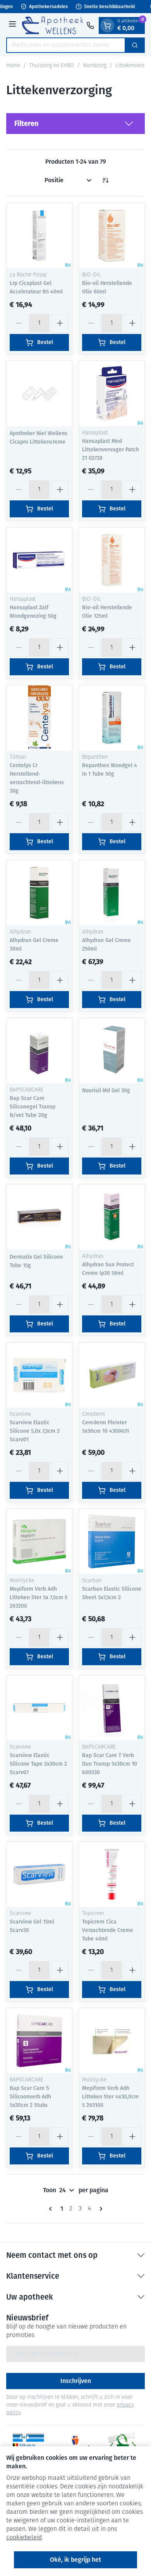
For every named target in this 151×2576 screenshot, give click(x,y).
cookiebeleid (24, 2538)
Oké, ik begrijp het (75, 2560)
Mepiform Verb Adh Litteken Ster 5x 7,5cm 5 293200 (39, 1597)
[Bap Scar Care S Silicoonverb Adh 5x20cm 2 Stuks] (39, 2041)
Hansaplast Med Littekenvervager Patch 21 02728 (111, 450)
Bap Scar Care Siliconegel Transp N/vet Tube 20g (33, 1107)
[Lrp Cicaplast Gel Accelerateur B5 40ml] (39, 236)
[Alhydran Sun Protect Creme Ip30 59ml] (112, 1217)
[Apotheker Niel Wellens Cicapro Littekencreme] (39, 394)
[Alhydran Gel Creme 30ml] (39, 893)
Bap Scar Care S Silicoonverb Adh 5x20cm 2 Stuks (30, 2097)
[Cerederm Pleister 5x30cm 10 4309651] (112, 1375)
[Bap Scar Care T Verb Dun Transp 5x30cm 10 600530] (112, 1708)
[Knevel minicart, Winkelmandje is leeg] (107, 25)
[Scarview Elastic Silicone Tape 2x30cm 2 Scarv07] (39, 1708)
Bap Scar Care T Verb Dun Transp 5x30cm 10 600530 (110, 1764)
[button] (75, 124)
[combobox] (66, 45)
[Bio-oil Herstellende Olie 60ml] (112, 236)
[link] (52, 2209)
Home (13, 66)
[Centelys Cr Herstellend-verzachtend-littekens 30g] (39, 718)
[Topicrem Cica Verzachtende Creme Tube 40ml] (112, 1874)
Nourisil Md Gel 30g (106, 1091)
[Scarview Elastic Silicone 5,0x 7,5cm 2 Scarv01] (39, 1375)
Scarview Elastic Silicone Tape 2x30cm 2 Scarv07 (38, 1764)
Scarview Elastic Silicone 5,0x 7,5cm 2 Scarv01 (35, 1431)
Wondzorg (95, 66)
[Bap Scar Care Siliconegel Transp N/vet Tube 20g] (39, 1051)
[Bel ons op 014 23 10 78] (90, 25)
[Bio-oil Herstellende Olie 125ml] (112, 560)
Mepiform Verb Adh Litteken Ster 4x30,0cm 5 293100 (110, 2097)
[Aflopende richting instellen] (105, 180)
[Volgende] (100, 2209)
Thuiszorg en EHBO (51, 66)
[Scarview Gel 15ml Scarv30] (39, 1874)
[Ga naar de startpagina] (52, 25)
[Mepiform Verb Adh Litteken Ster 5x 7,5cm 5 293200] (39, 1541)
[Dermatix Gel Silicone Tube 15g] (39, 1217)
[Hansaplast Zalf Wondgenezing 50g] (39, 560)
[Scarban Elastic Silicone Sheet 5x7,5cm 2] (112, 1541)
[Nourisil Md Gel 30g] (112, 1051)
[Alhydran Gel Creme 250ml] (112, 893)
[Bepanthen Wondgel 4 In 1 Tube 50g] (112, 718)
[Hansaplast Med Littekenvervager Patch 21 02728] (112, 394)
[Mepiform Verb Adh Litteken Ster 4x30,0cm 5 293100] (112, 2041)
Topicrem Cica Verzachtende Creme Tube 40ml (108, 1930)
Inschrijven (76, 2381)
